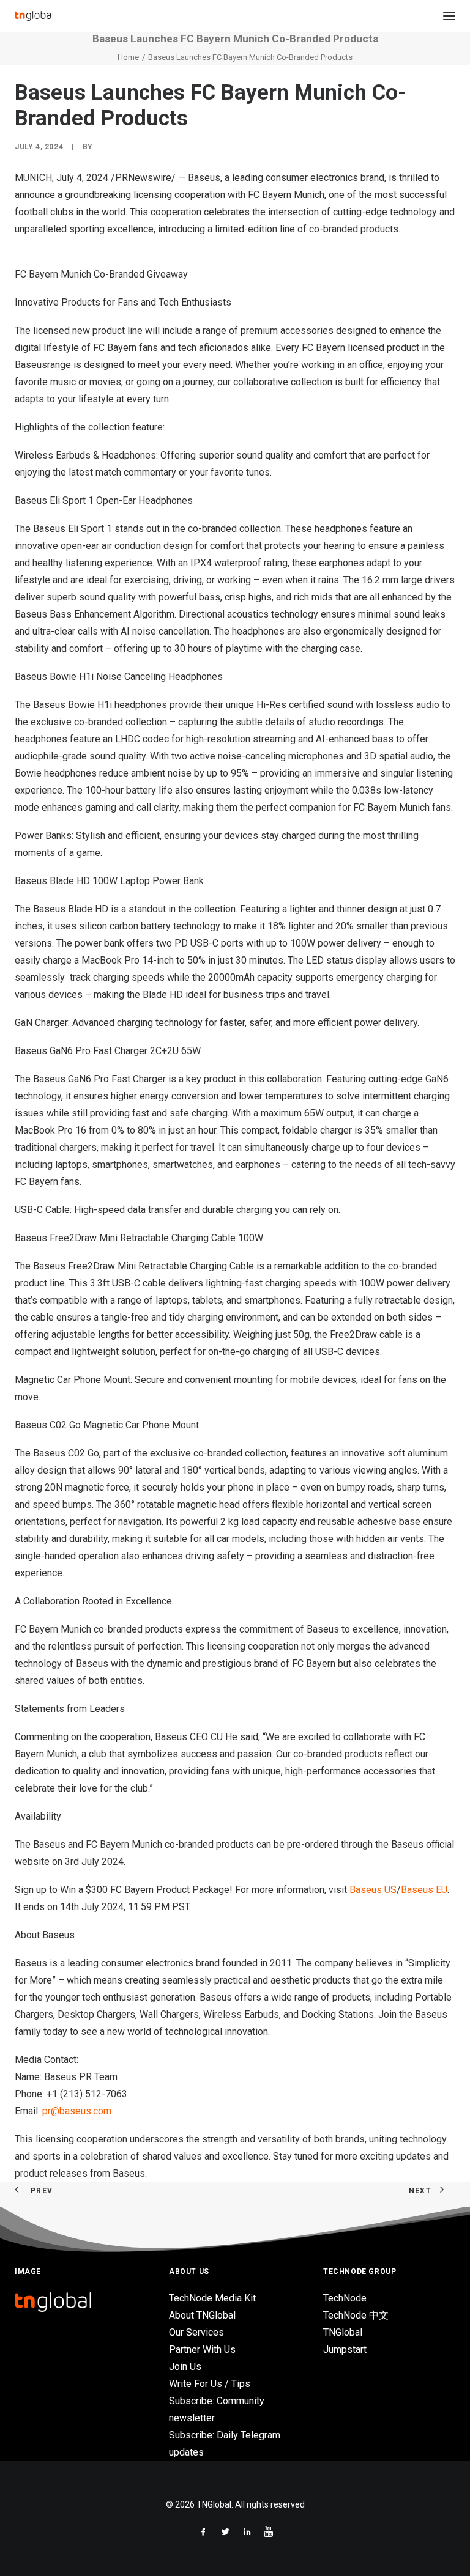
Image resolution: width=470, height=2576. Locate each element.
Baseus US (373, 1890)
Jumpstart (345, 2349)
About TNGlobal (202, 2315)
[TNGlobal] (34, 16)
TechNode (345, 2298)
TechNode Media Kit (212, 2298)
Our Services (196, 2332)
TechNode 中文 (356, 2315)
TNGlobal (343, 2332)
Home (128, 57)
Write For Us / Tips (210, 2384)
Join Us (185, 2367)
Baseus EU (424, 1890)
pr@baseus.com (77, 2111)
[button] (449, 16)
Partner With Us (202, 2349)
